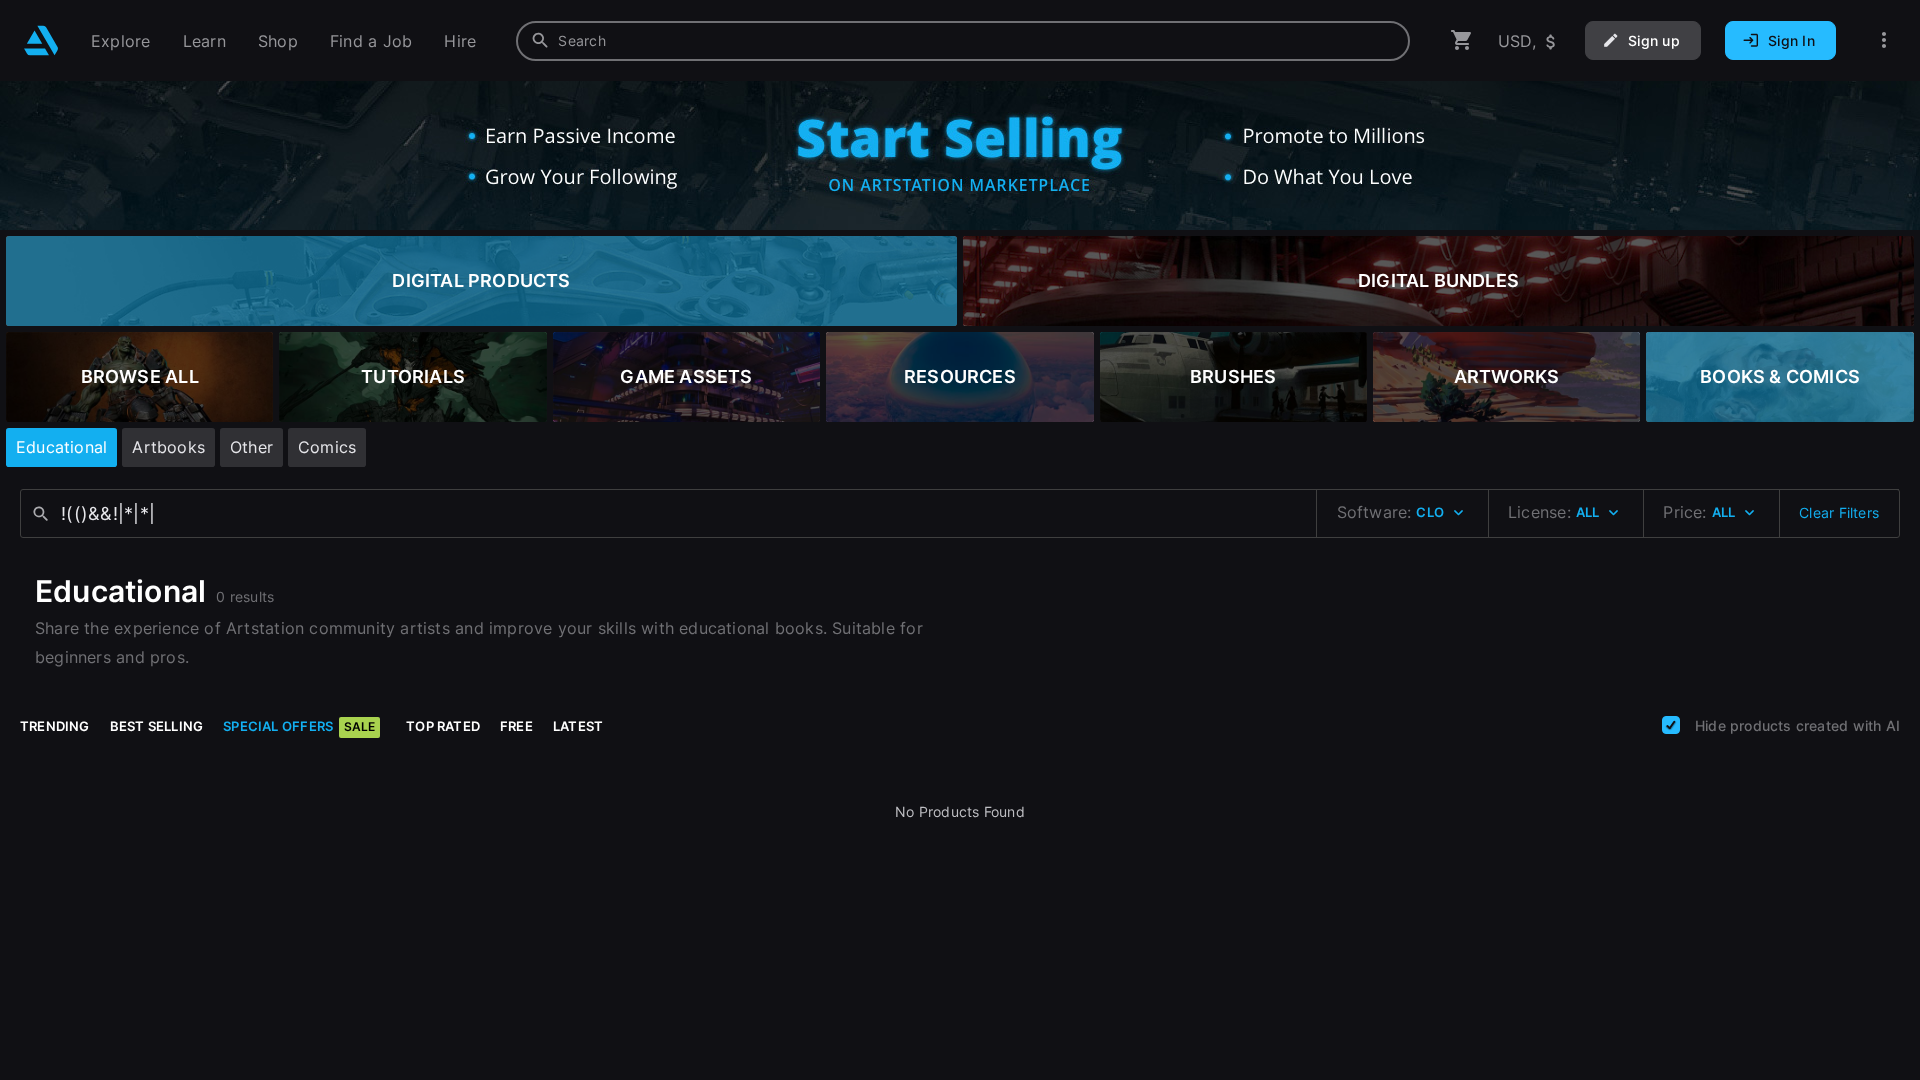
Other (251, 447)
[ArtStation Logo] (41, 40)
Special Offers (299, 726)
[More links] (1884, 40)
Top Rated (443, 726)
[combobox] (963, 41)
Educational (61, 447)
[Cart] (1462, 40)
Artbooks (168, 447)
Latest (578, 726)
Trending (55, 726)
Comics (327, 447)
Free (516, 726)
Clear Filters (1839, 512)
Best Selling (157, 726)
